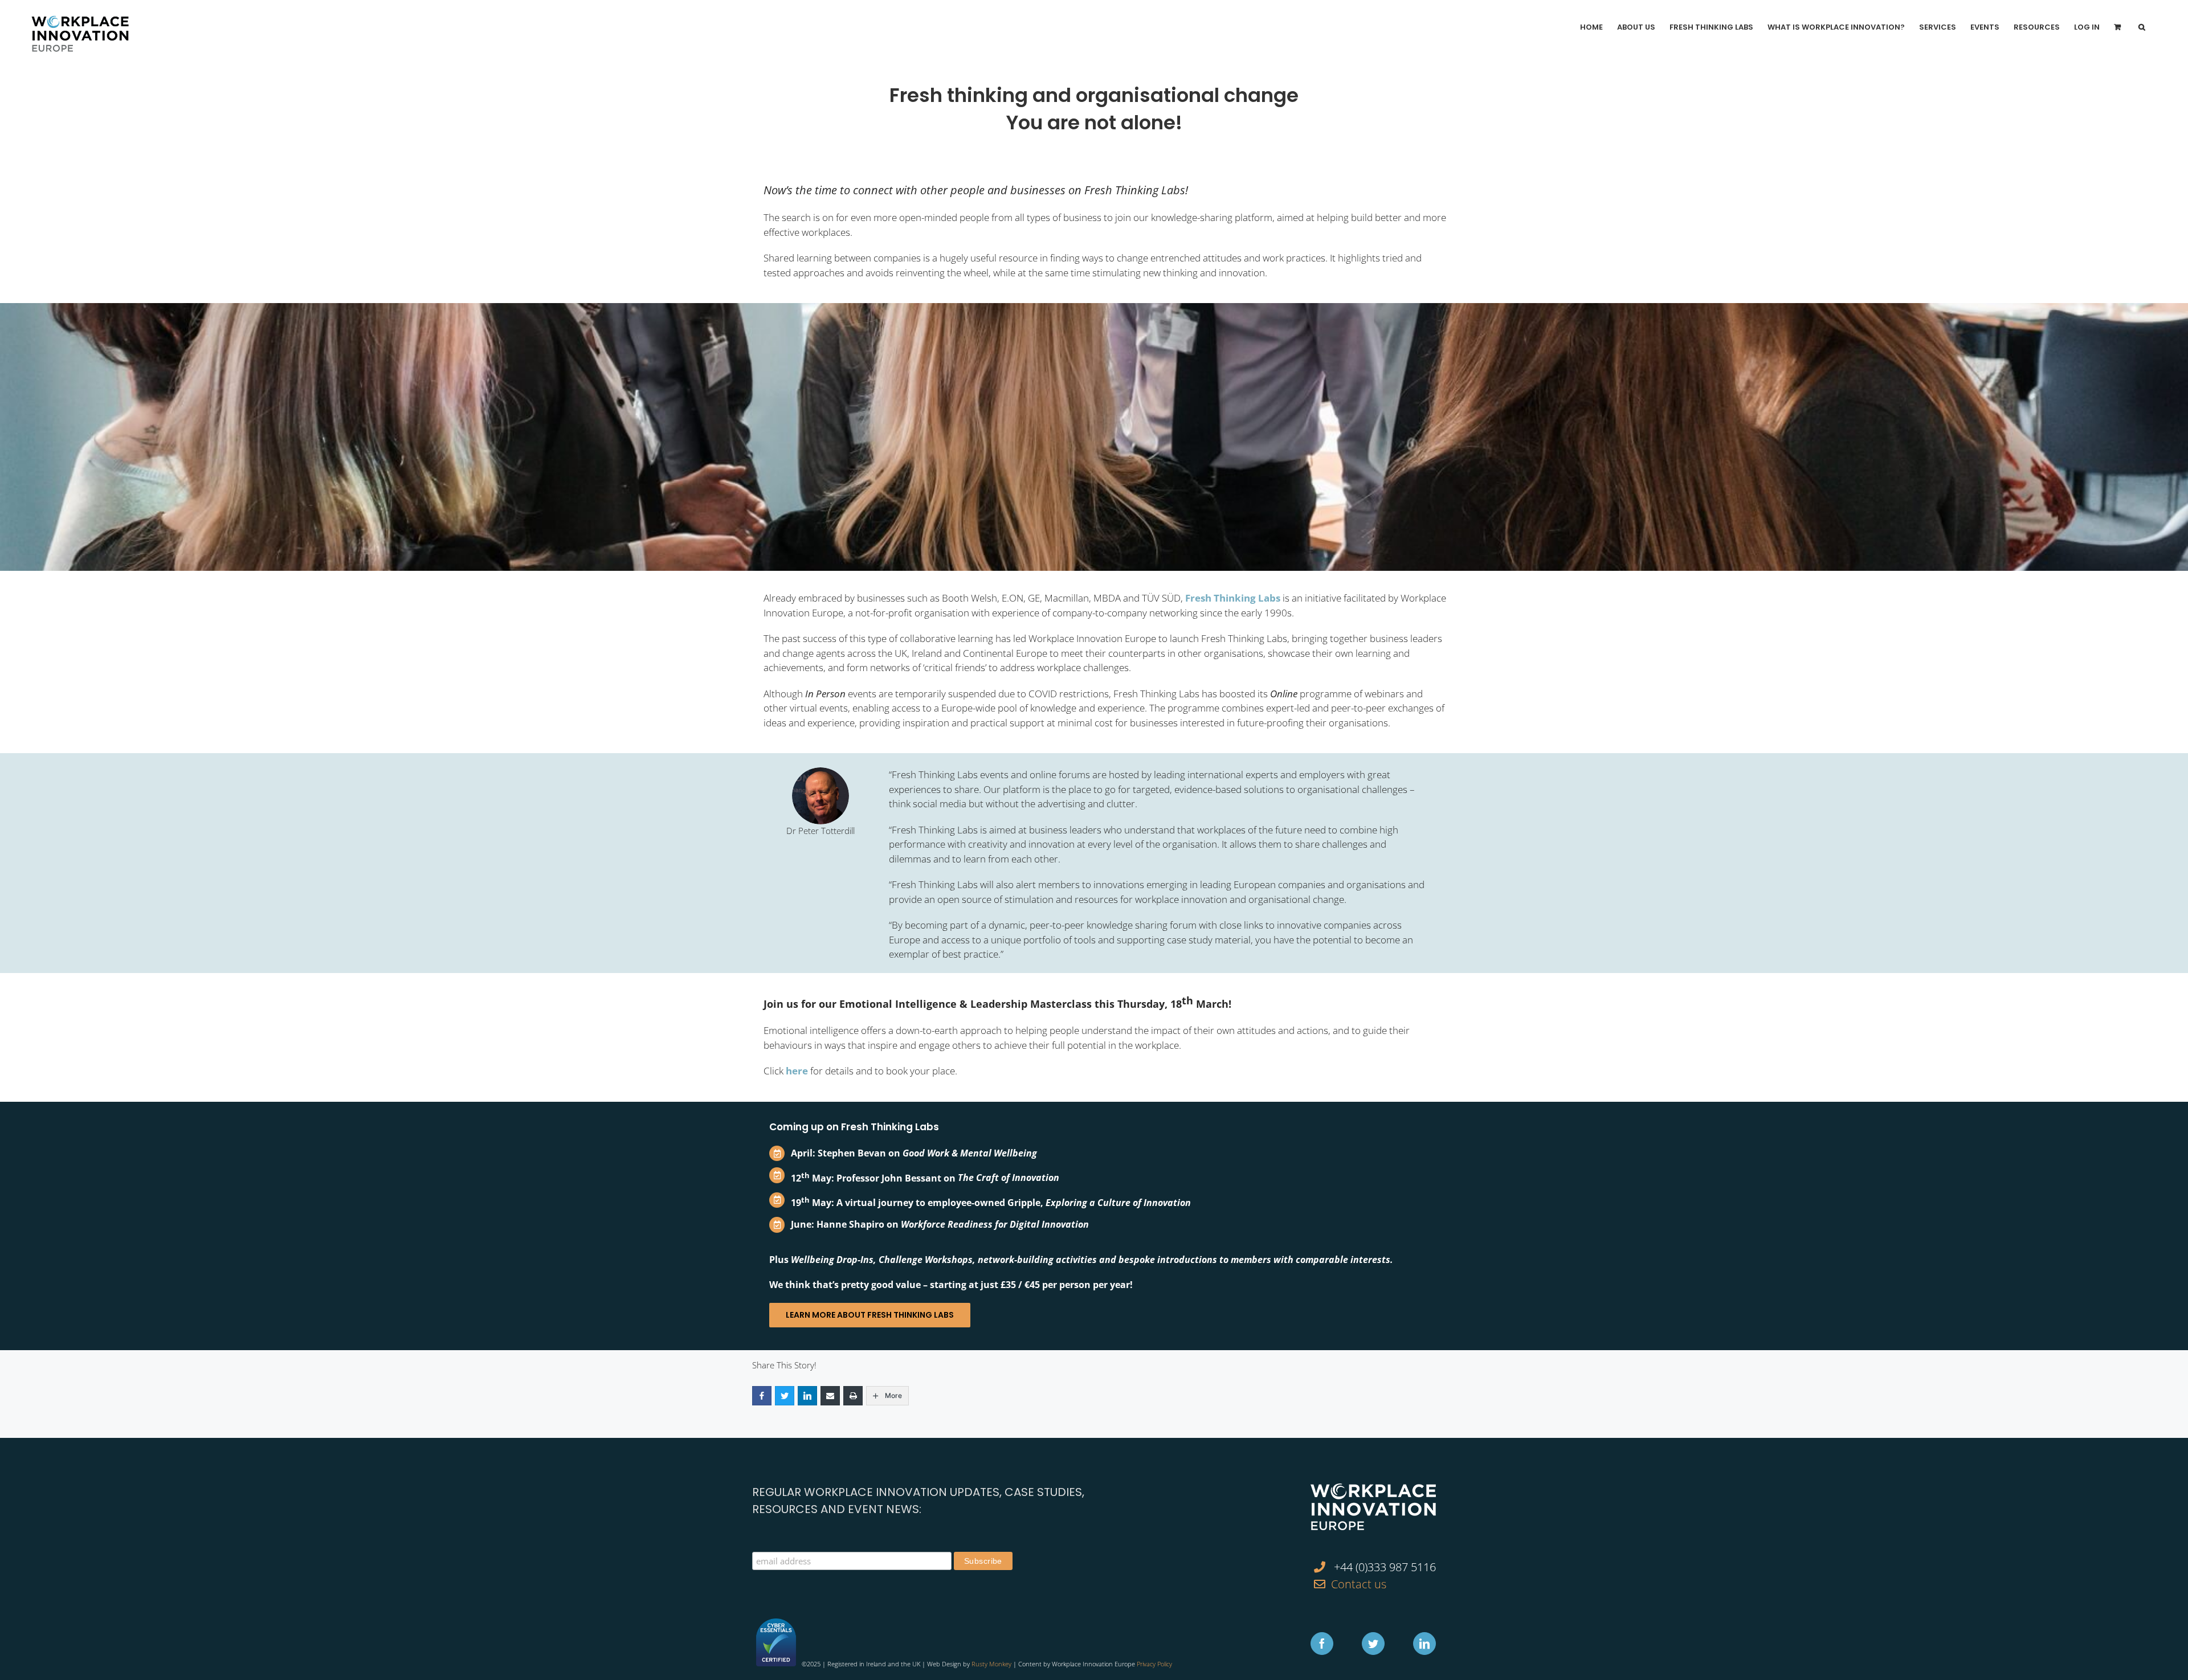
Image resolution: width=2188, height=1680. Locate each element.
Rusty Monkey (991, 1664)
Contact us (1359, 1584)
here (797, 1071)
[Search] (2142, 27)
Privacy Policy (1154, 1664)
